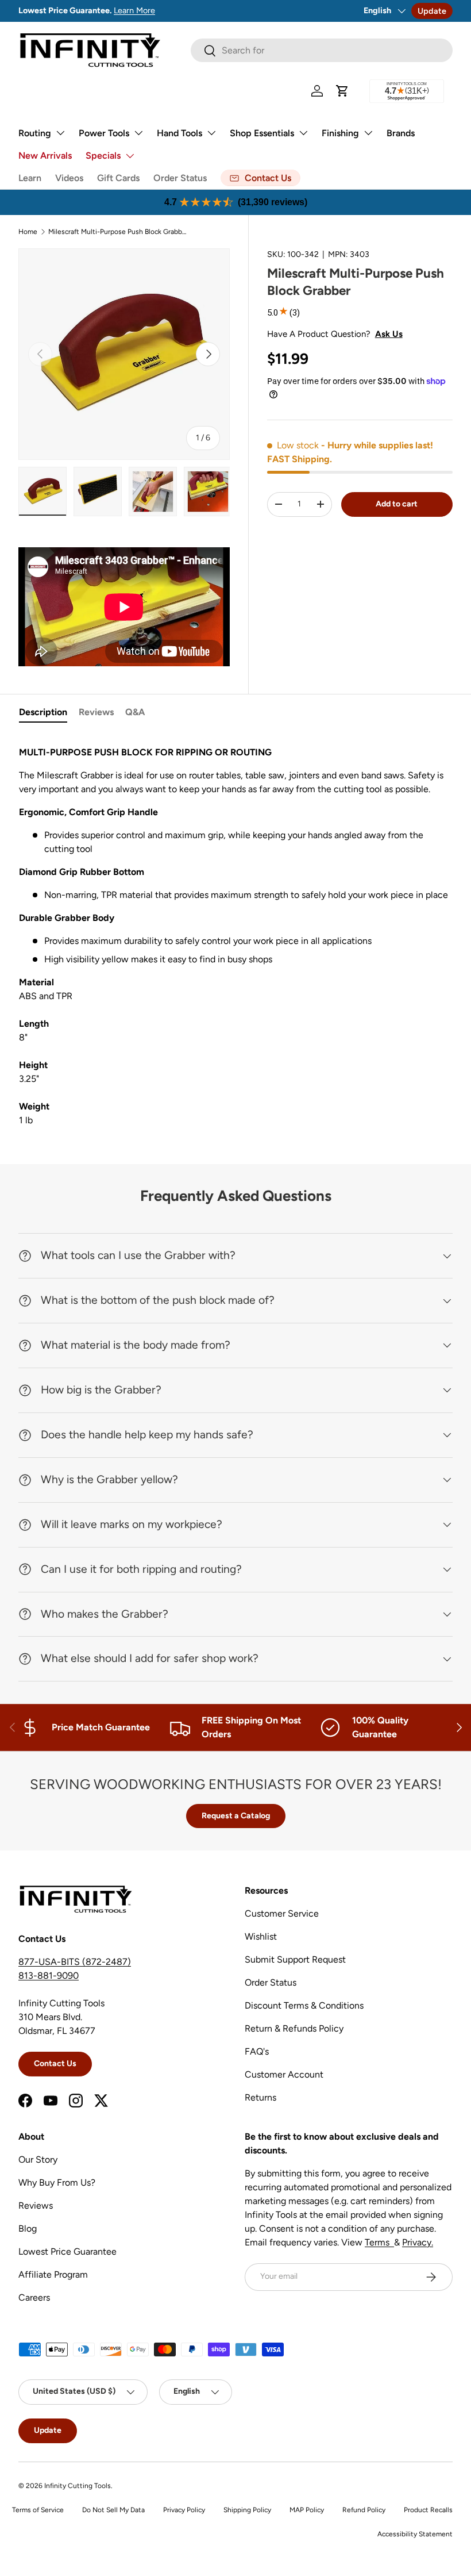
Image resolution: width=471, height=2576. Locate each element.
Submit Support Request (295, 1959)
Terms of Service (38, 2510)
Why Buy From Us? (57, 2183)
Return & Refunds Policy (294, 2028)
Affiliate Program (53, 2274)
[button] (342, 91)
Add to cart (397, 504)
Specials (103, 156)
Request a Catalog (236, 1816)
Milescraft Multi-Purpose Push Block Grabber (117, 232)
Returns (260, 2097)
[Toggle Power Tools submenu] (138, 133)
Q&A (135, 712)
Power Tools (104, 133)
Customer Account (284, 2074)
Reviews (96, 712)
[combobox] (322, 50)
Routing (35, 133)
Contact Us (55, 2064)
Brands (401, 133)
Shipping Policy (247, 2510)
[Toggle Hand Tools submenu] (211, 133)
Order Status (180, 178)
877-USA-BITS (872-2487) (75, 1962)
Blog (28, 2228)
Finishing (340, 133)
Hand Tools (179, 133)
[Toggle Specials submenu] (130, 156)
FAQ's (257, 2051)
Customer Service (282, 1913)
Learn (30, 178)
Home (28, 232)
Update (432, 11)
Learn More (180, 10)
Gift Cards (118, 178)
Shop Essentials (262, 133)
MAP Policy (307, 2510)
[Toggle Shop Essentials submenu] (303, 133)
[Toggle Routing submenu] (60, 133)
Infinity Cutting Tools (78, 2486)
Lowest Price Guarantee (67, 2251)
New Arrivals (45, 156)
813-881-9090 (49, 1976)
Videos (69, 178)
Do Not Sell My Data (113, 2510)
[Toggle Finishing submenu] (368, 133)
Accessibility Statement (415, 2534)
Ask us (389, 334)
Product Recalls (428, 2510)
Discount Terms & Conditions (304, 2005)
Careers (34, 2297)
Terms (379, 2242)
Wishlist (261, 1936)
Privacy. (418, 2242)
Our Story (38, 2160)
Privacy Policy (184, 2510)
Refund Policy (364, 2510)
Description (43, 712)
